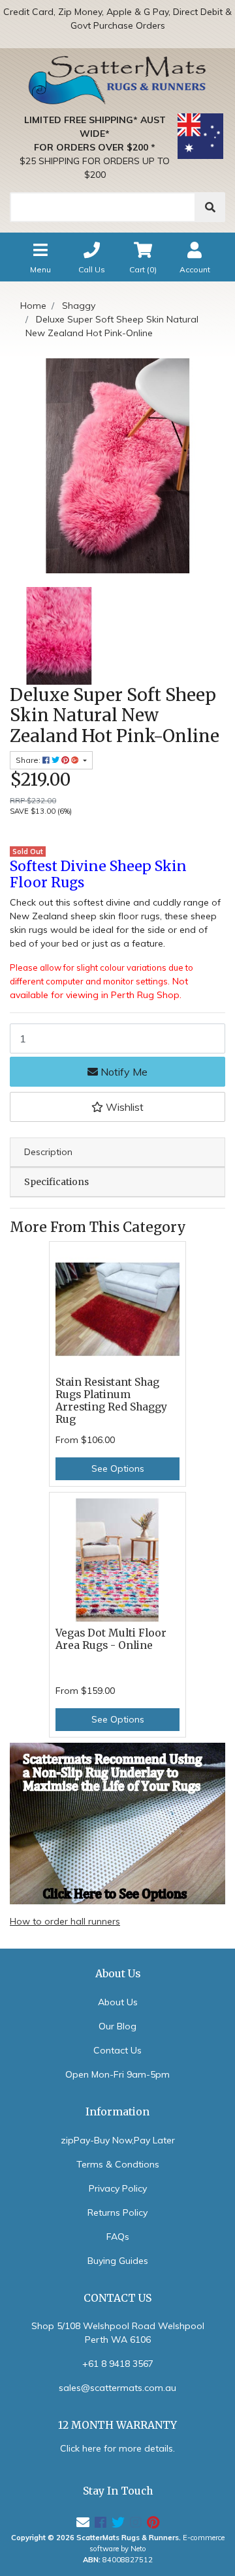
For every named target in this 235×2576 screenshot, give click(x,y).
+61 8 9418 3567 (118, 2364)
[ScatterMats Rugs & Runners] (117, 80)
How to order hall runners (65, 1921)
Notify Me (123, 1072)
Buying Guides (118, 2261)
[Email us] (83, 2522)
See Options (118, 1468)
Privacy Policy (118, 2188)
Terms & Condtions (118, 2164)
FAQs (118, 2237)
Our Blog (117, 2026)
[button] (117, 1107)
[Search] (210, 207)
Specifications (56, 1182)
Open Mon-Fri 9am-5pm (117, 2074)
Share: (29, 760)
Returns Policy (117, 2212)
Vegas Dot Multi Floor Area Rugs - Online (111, 1639)
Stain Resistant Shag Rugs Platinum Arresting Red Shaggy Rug (111, 1401)
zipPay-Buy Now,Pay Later (118, 2140)
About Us (118, 2002)
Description (48, 1152)
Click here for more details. (117, 2448)
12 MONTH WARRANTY (117, 2425)
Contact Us (117, 2050)
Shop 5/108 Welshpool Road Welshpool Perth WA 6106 (118, 2333)
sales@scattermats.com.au (117, 2388)
